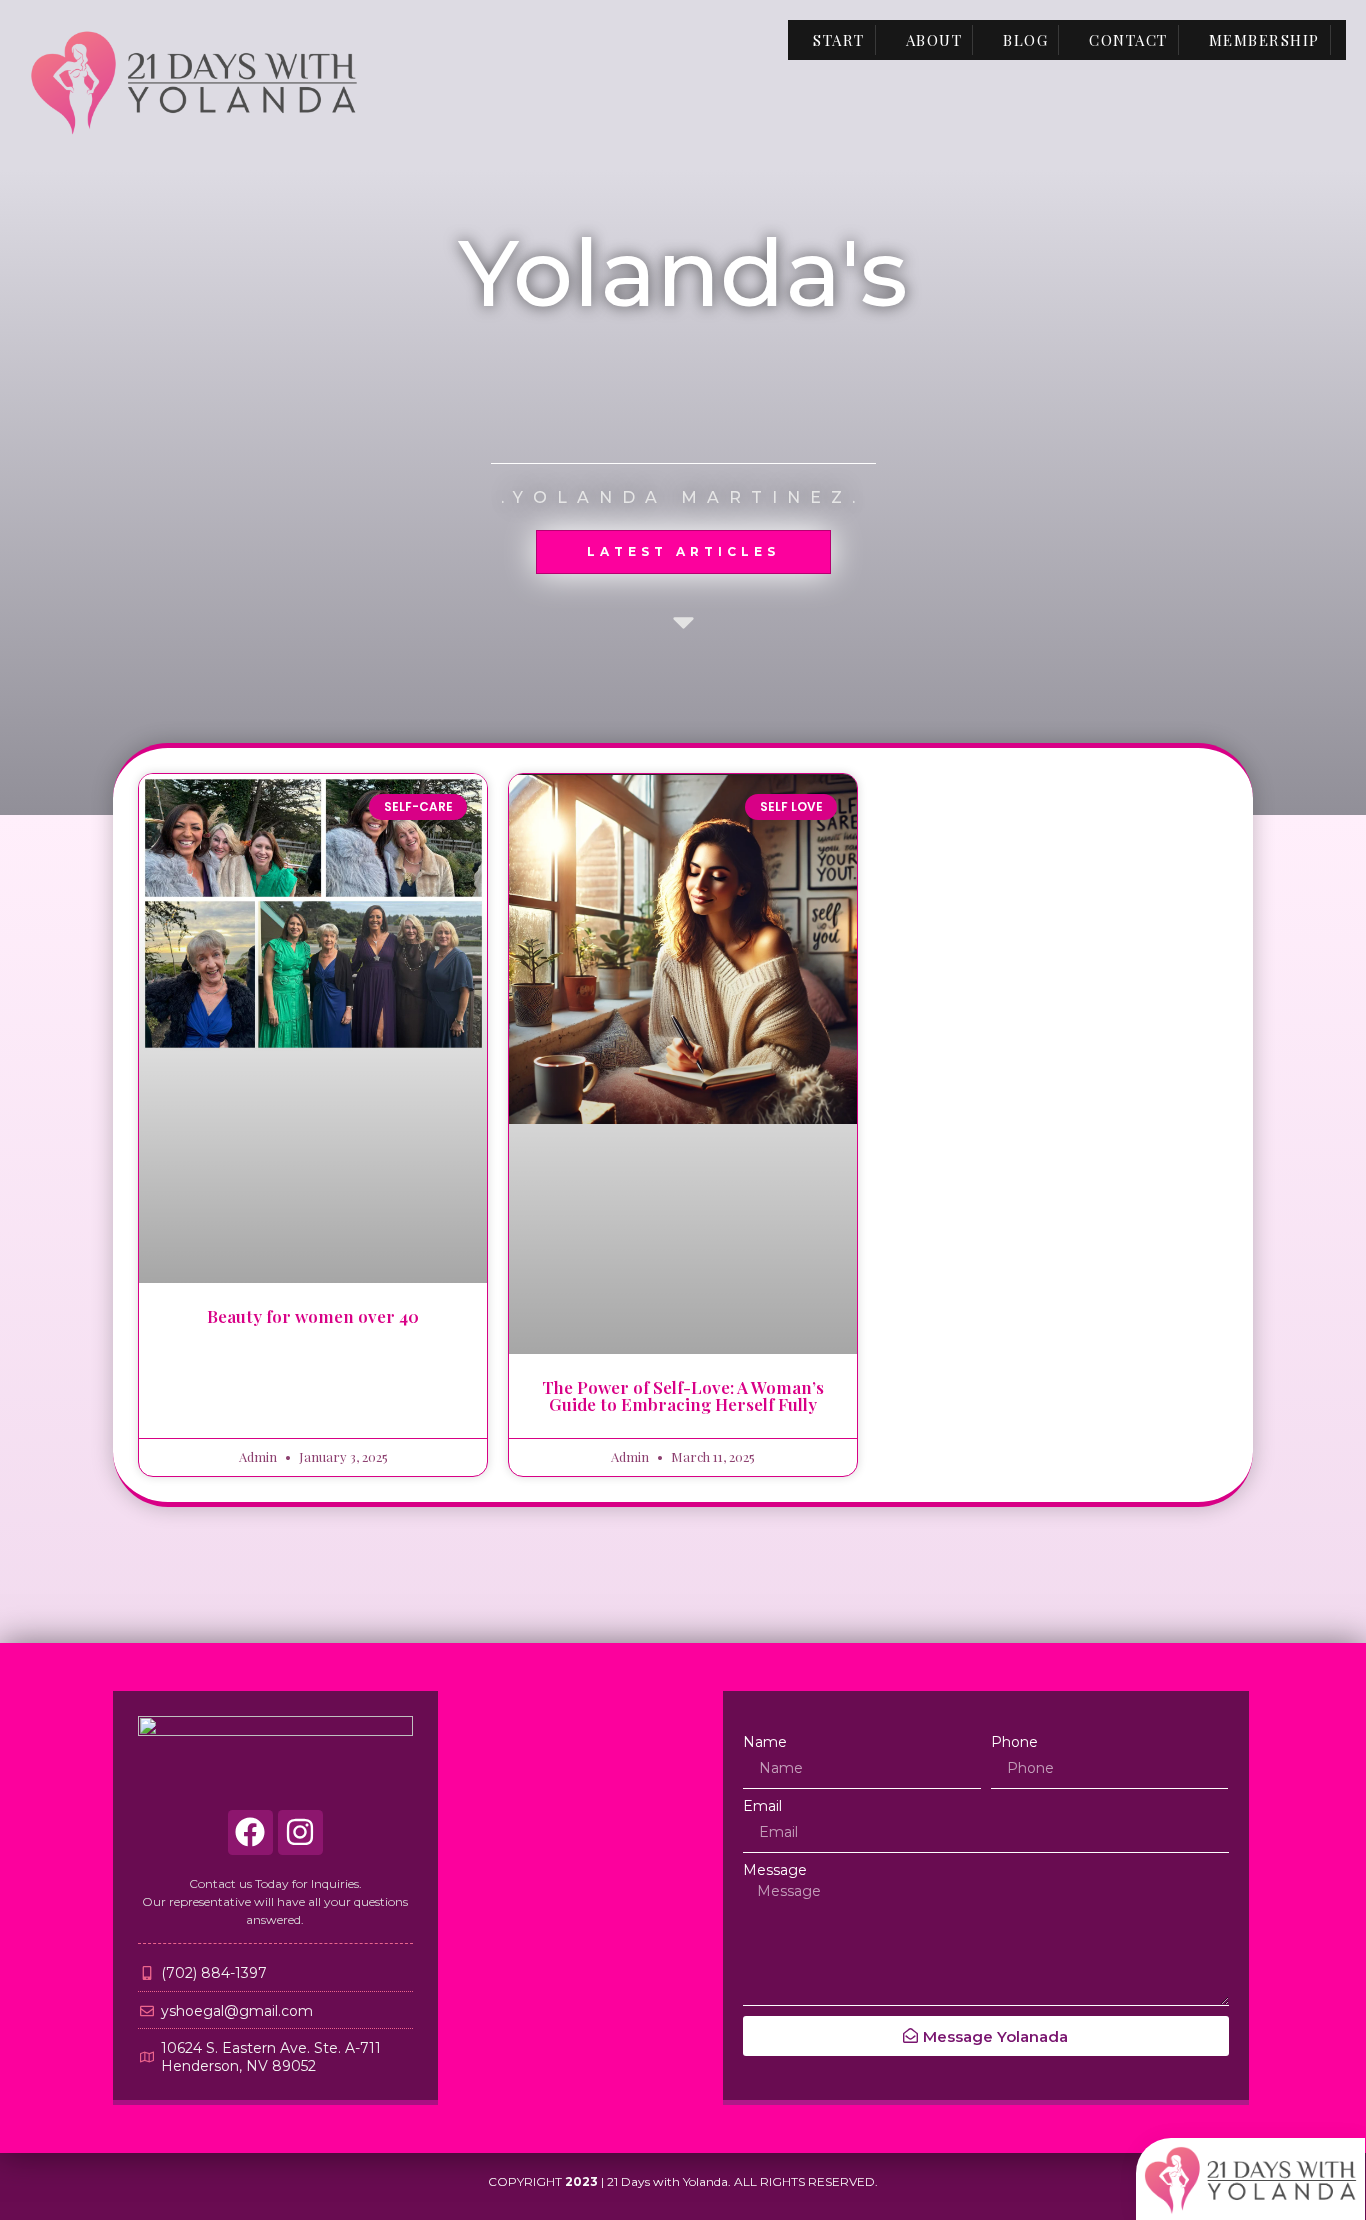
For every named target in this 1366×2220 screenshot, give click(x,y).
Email (762, 1806)
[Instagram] (300, 1832)
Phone (1014, 1742)
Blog (1025, 40)
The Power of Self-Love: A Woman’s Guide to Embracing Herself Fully (683, 1395)
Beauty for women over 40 (313, 1316)
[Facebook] (250, 1832)
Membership (1264, 40)
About (934, 40)
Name (765, 1742)
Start (839, 40)
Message (775, 1870)
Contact (1128, 40)
